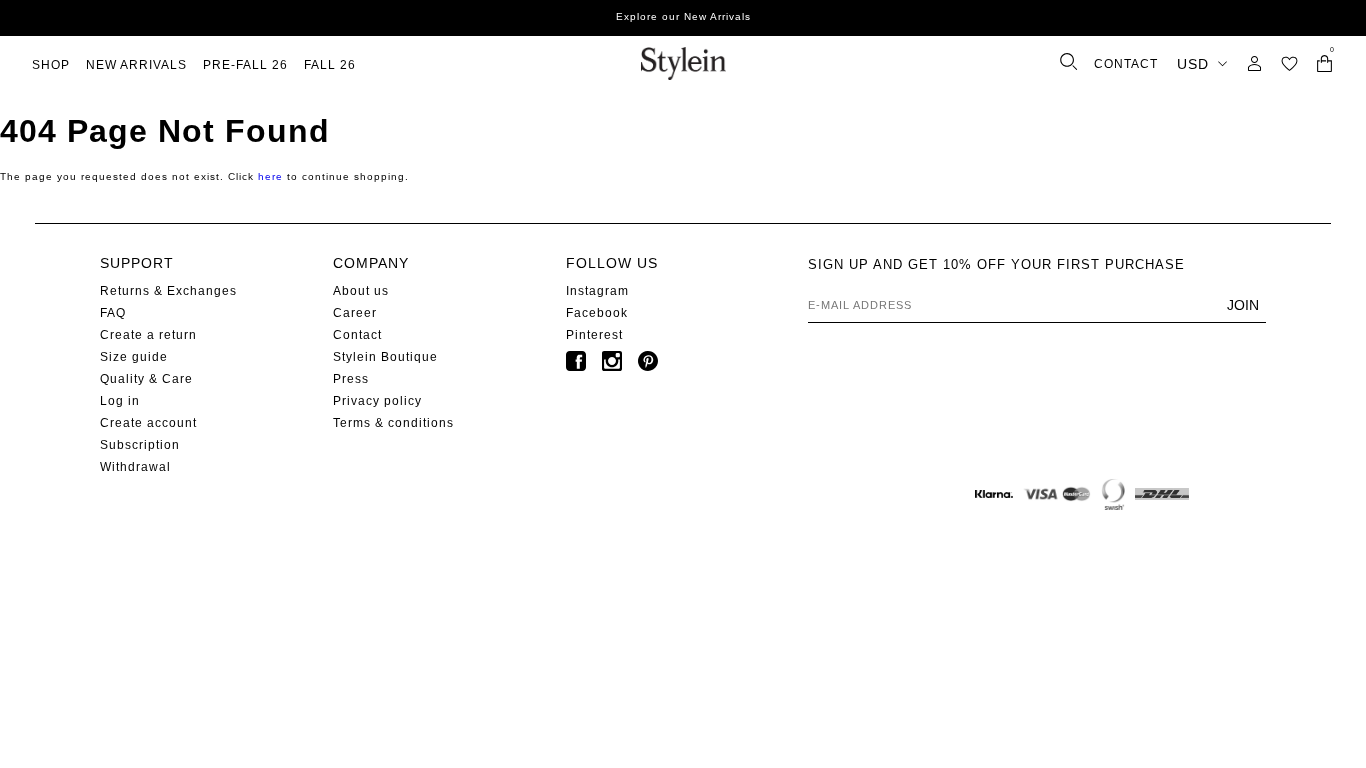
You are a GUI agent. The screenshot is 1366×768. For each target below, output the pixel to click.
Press (351, 379)
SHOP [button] (51, 65)
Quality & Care (146, 379)
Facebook (597, 313)
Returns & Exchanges (168, 291)
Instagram (597, 291)
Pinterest (594, 335)
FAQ (113, 313)
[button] (1289, 63)
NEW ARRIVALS (136, 65)
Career (355, 313)
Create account (148, 423)
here (270, 176)
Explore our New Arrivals (683, 16)
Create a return (148, 335)
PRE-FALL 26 (245, 65)
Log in (120, 401)
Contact (357, 335)
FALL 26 (330, 65)
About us (361, 291)
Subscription (140, 445)
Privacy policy (377, 401)
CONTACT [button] (1126, 64)
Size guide (134, 357)
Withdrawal (135, 467)
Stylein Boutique (385, 357)
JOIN (1243, 305)
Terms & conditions (393, 423)
